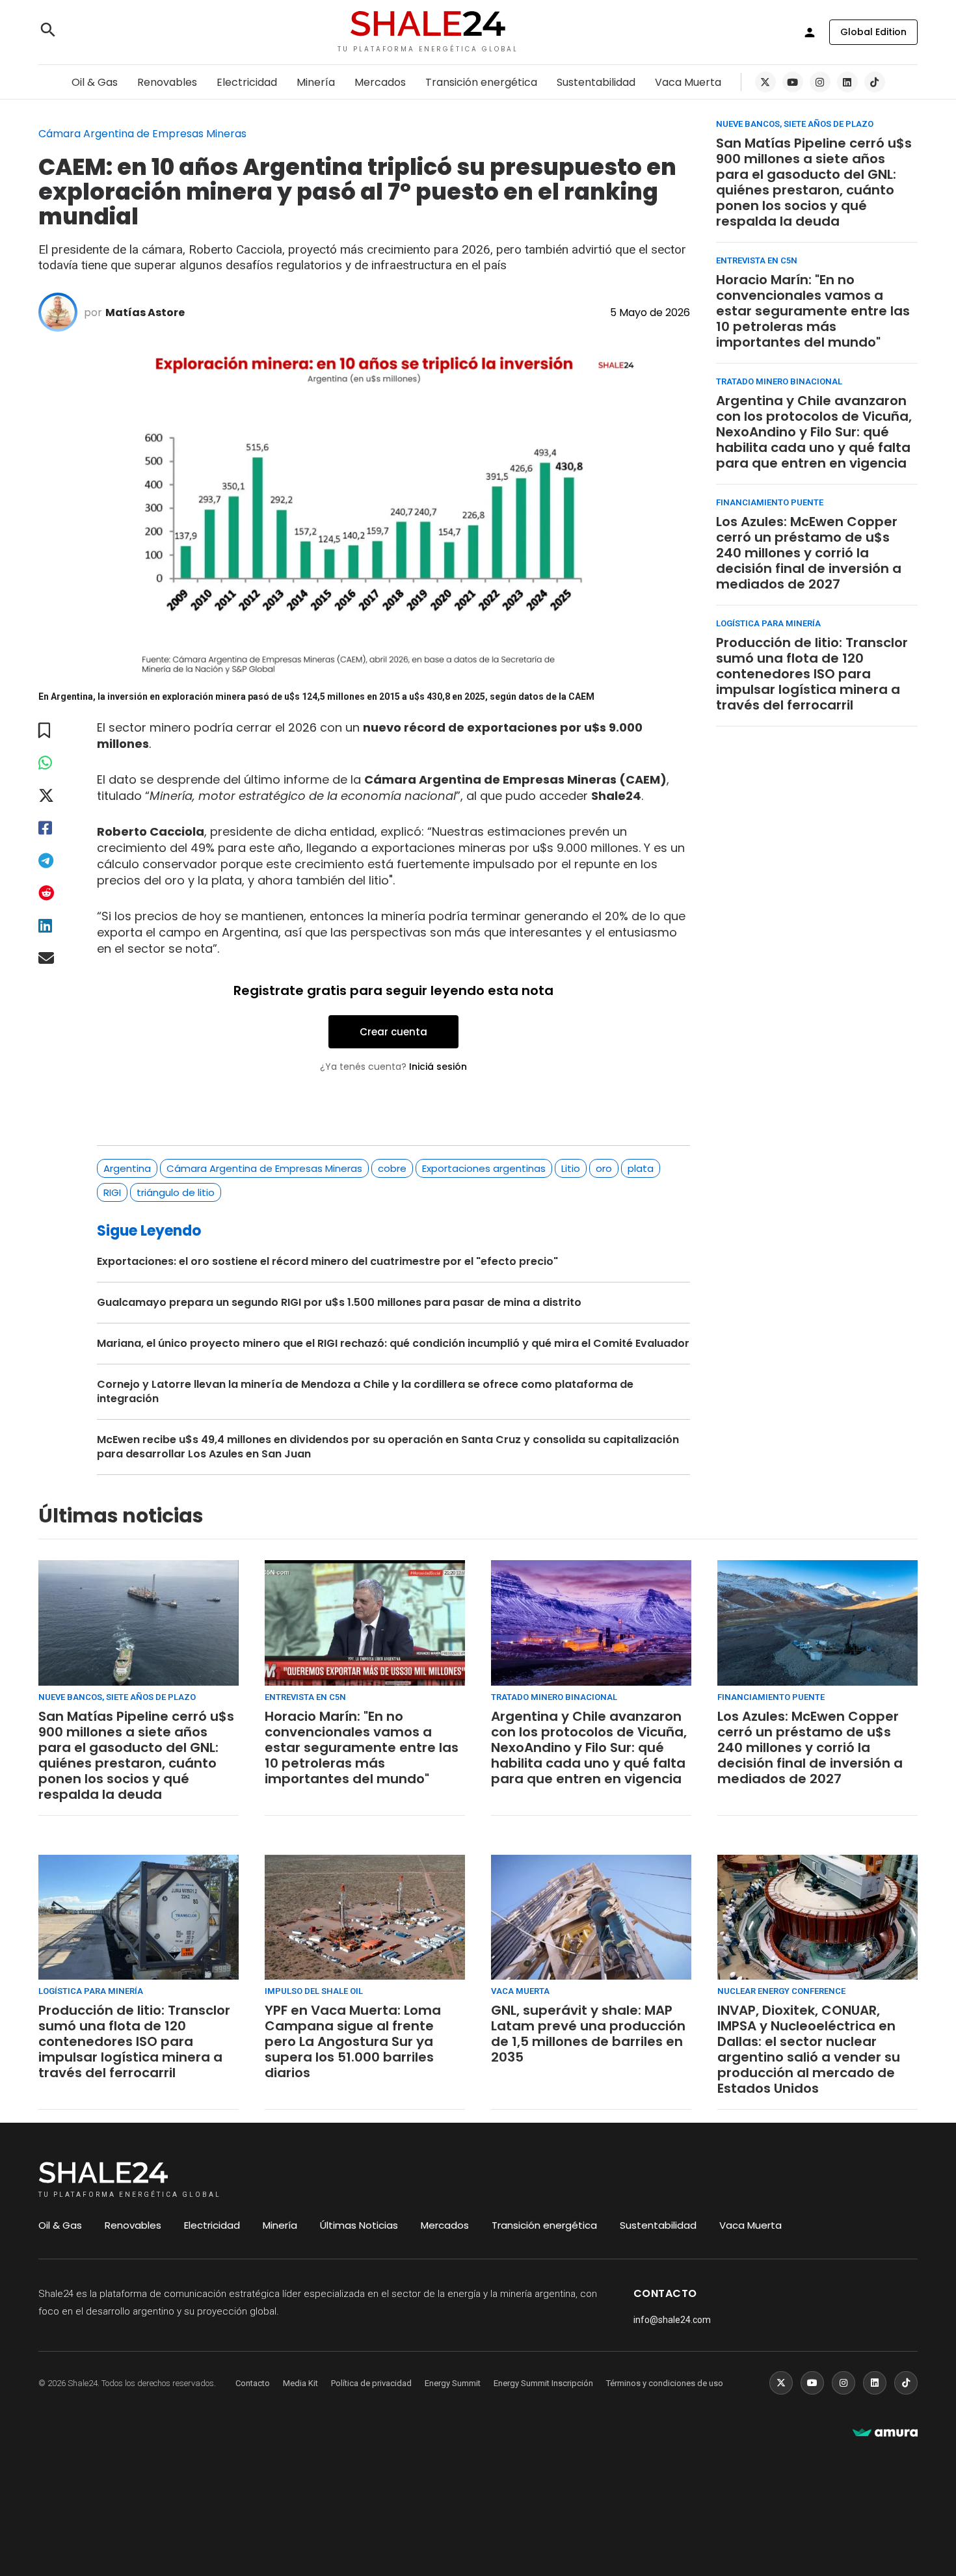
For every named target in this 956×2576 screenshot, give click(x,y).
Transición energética (481, 82)
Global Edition (873, 32)
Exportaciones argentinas (484, 1168)
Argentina (127, 1168)
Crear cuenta (393, 1032)
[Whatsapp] (55, 763)
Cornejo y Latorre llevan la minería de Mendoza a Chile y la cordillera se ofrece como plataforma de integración (365, 1392)
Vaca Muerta (688, 82)
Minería (316, 82)
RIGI (112, 1192)
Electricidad (247, 82)
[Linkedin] (847, 82)
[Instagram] (820, 82)
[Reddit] (55, 893)
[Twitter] (765, 82)
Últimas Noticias (359, 2225)
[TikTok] (875, 82)
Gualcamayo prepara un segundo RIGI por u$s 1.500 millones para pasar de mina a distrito (339, 1303)
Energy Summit (453, 2383)
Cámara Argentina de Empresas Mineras (264, 1168)
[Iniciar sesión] (810, 33)
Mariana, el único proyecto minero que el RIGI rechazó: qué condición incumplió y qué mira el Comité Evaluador (393, 1344)
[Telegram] (55, 861)
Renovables (167, 82)
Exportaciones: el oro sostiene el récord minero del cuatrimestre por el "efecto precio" (327, 1262)
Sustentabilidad (596, 82)
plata (641, 1168)
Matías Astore (145, 312)
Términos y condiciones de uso (665, 2383)
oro (604, 1168)
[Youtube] (793, 82)
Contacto (253, 2383)
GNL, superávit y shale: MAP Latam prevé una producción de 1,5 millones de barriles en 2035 (588, 2034)
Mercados (380, 82)
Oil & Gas (95, 82)
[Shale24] (428, 25)
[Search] (48, 32)
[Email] (55, 958)
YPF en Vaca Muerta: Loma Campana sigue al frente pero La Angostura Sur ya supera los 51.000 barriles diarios (353, 2041)
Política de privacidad (371, 2383)
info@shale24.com (672, 2320)
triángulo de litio (176, 1192)
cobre (392, 1168)
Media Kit (300, 2383)
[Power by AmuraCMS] (885, 2433)
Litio (571, 1168)
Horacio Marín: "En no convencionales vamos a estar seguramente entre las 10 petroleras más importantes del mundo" (813, 311)
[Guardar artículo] (55, 731)
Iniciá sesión (438, 1067)
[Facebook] (55, 828)
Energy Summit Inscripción (543, 2383)
